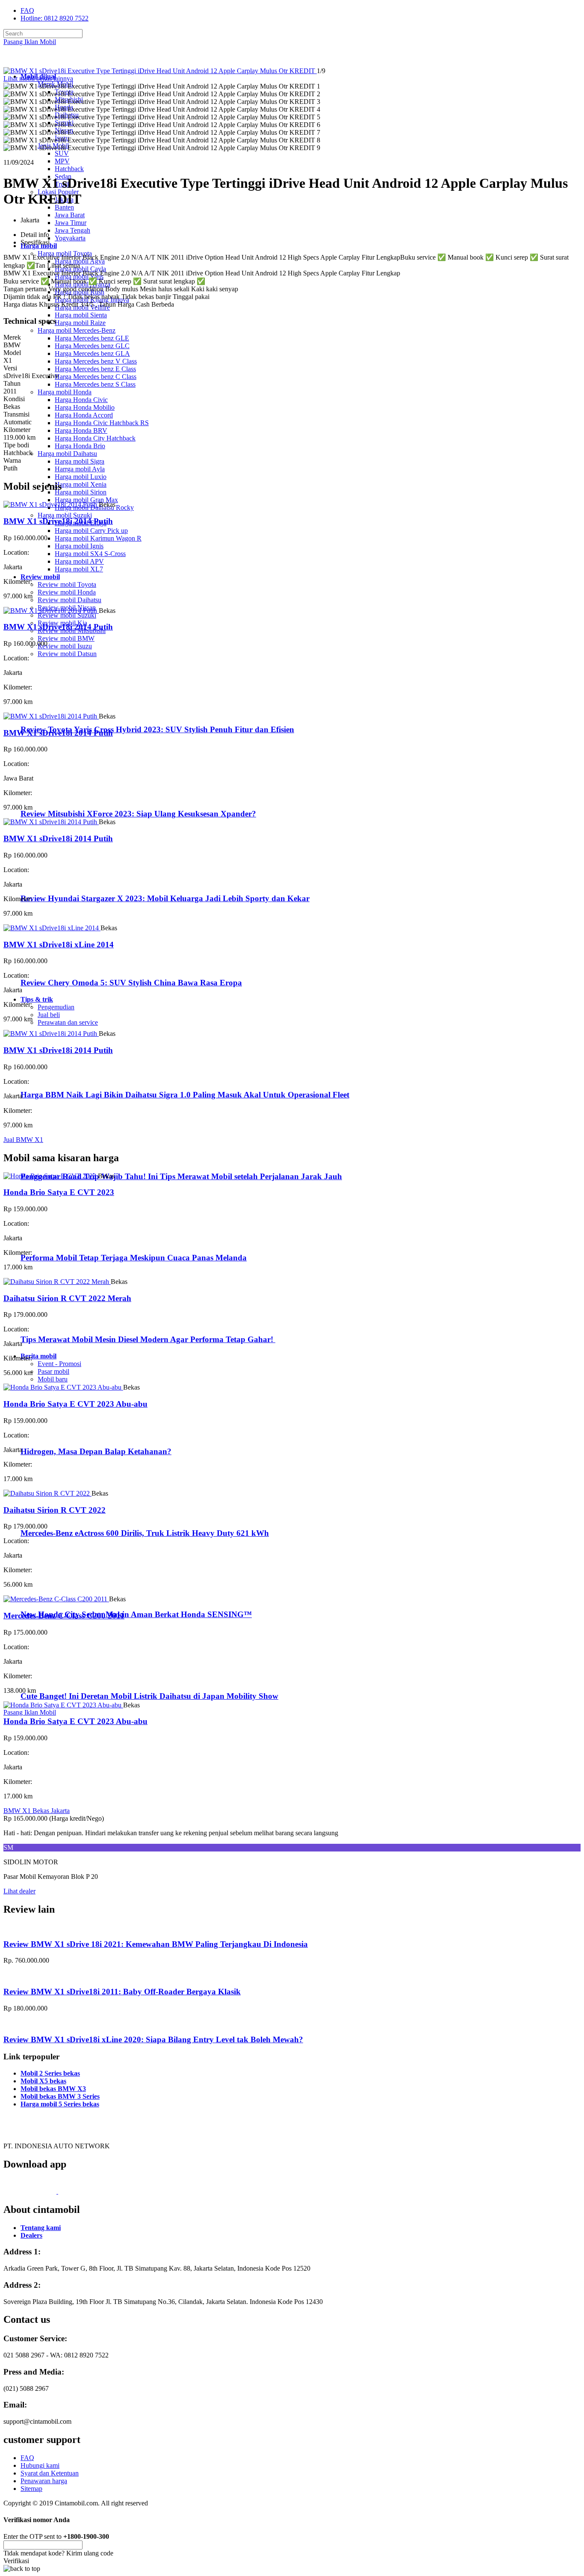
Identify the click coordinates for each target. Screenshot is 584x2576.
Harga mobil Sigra (80, 461)
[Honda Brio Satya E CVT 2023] (51, 1176)
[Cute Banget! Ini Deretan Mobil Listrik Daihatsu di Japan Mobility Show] (56, 1679)
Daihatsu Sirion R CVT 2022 (55, 1510)
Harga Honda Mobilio (85, 407)
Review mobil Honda (67, 592)
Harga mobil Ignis (79, 546)
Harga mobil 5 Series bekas (60, 2104)
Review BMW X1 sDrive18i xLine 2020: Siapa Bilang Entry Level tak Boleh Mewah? (153, 2039)
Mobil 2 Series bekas (50, 2073)
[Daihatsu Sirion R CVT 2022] (47, 1493)
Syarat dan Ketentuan (50, 2473)
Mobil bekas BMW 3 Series (60, 2096)
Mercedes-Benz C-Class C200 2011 (64, 1616)
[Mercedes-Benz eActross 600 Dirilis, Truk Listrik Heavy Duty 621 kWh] (56, 1516)
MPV (62, 161)
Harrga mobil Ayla (80, 469)
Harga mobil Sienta (81, 315)
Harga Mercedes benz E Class (95, 369)
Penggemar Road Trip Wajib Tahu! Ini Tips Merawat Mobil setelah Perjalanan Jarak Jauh (181, 1176)
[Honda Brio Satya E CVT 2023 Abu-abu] (63, 1387)
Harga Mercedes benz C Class (96, 377)
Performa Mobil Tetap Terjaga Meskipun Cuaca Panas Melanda (134, 1258)
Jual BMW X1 (23, 1140)
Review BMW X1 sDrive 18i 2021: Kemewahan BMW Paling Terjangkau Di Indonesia (156, 1944)
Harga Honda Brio (80, 446)
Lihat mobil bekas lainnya (38, 78)
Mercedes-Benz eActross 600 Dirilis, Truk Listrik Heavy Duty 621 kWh (145, 1533)
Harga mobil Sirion (81, 492)
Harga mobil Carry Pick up (91, 531)
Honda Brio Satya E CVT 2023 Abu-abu (75, 1404)
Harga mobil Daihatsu (67, 454)
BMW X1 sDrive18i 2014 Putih (58, 521)
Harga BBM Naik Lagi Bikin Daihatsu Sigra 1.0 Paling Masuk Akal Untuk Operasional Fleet (185, 1095)
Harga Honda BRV (81, 430)
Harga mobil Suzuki (65, 515)
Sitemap (31, 2489)
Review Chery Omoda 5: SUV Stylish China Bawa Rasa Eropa (131, 983)
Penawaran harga (44, 2481)
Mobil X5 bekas (43, 2081)
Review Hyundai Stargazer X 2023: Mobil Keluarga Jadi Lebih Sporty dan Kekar (165, 898)
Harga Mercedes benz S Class (95, 384)
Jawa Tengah (72, 230)
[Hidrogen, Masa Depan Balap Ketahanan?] (56, 1435)
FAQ (27, 10)
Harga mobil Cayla (80, 269)
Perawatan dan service (68, 1022)
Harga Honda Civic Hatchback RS (102, 423)
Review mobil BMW (66, 638)
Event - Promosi (59, 1364)
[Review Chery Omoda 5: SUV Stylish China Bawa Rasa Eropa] (58, 966)
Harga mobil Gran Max (86, 500)
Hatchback (69, 169)
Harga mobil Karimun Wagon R (98, 538)
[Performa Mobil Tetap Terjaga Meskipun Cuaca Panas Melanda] (56, 1241)
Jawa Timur (71, 223)
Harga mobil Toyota (65, 253)
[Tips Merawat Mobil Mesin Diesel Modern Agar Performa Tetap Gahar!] (56, 1323)
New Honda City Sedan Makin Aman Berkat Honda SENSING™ (136, 1614)
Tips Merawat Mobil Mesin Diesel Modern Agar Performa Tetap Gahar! (148, 1339)
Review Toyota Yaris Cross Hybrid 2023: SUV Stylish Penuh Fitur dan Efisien (157, 729)
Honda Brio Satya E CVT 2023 (59, 1192)
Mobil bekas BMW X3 (53, 2089)
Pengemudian (56, 1007)
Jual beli (49, 1015)
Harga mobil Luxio (81, 477)
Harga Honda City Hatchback (95, 438)
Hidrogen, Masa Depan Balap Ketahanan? (96, 1451)
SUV (62, 153)
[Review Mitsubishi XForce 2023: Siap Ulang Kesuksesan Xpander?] (58, 797)
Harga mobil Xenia (81, 484)
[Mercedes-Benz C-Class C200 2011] (56, 1599)
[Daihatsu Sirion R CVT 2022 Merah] (57, 1282)
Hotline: (55, 18)
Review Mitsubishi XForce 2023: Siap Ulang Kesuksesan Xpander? (138, 814)
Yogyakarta (70, 238)
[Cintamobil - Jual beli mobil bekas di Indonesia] (37, 62)
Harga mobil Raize (80, 323)
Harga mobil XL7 (79, 569)
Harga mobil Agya (80, 261)
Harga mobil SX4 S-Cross (90, 554)
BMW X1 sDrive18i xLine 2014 (59, 945)
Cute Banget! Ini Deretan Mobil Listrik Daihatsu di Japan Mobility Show (149, 1696)
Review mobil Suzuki (67, 615)
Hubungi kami (40, 2465)
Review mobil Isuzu (65, 646)
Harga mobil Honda (65, 392)
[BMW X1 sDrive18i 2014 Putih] (51, 504)
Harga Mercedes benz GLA (92, 353)
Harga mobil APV (79, 561)
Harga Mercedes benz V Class (96, 361)
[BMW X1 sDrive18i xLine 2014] (52, 928)
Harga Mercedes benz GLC (92, 346)
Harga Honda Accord (84, 415)
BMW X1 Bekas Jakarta (37, 1811)
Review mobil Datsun (67, 654)
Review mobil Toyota (67, 584)
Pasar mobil (53, 1371)
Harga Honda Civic (81, 400)
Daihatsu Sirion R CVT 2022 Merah (67, 1298)
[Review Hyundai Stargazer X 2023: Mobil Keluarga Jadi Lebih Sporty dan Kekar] (58, 882)
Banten (64, 207)
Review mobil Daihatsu (69, 600)
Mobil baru (53, 1379)
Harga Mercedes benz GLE (92, 338)
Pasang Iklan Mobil (30, 42)
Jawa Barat (70, 215)
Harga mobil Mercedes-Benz (77, 330)
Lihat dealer (19, 1891)
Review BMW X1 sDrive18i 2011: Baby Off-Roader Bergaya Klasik (122, 1992)
